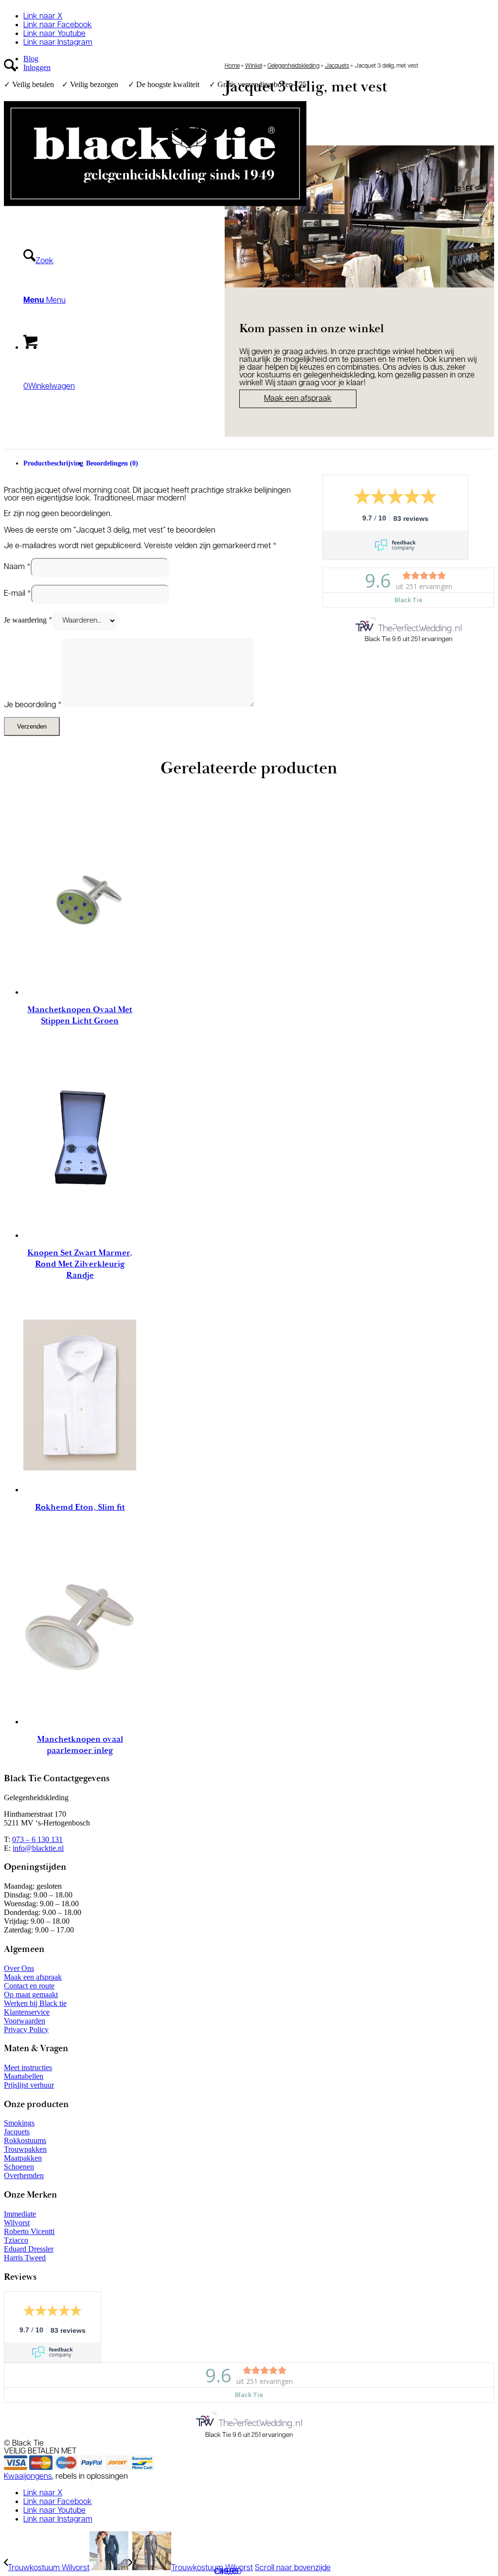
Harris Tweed (25, 2258)
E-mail (18, 594)
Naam (17, 567)
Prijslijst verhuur (29, 2085)
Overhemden (24, 2175)
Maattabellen (24, 2076)
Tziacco (16, 2240)
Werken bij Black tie (35, 2003)
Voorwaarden (25, 2021)
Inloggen (37, 67)
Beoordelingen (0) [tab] (112, 463)
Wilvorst (17, 2223)
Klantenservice (27, 2012)
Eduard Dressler (29, 2249)
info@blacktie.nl (38, 1848)
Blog (31, 59)
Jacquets (337, 66)
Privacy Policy (26, 2030)
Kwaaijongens (28, 2477)
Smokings (19, 2123)
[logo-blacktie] (155, 214)
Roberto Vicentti (29, 2231)
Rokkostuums (25, 2140)
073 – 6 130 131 (37, 1839)
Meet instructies (28, 2067)
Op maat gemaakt (31, 1995)
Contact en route (29, 1986)
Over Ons (19, 1968)
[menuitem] (165, 59)
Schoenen (19, 2167)
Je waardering (28, 620)
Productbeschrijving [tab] (53, 463)
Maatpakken (23, 2158)
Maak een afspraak (33, 1977)
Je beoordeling (33, 705)
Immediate (20, 2214)
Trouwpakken (25, 2149)
